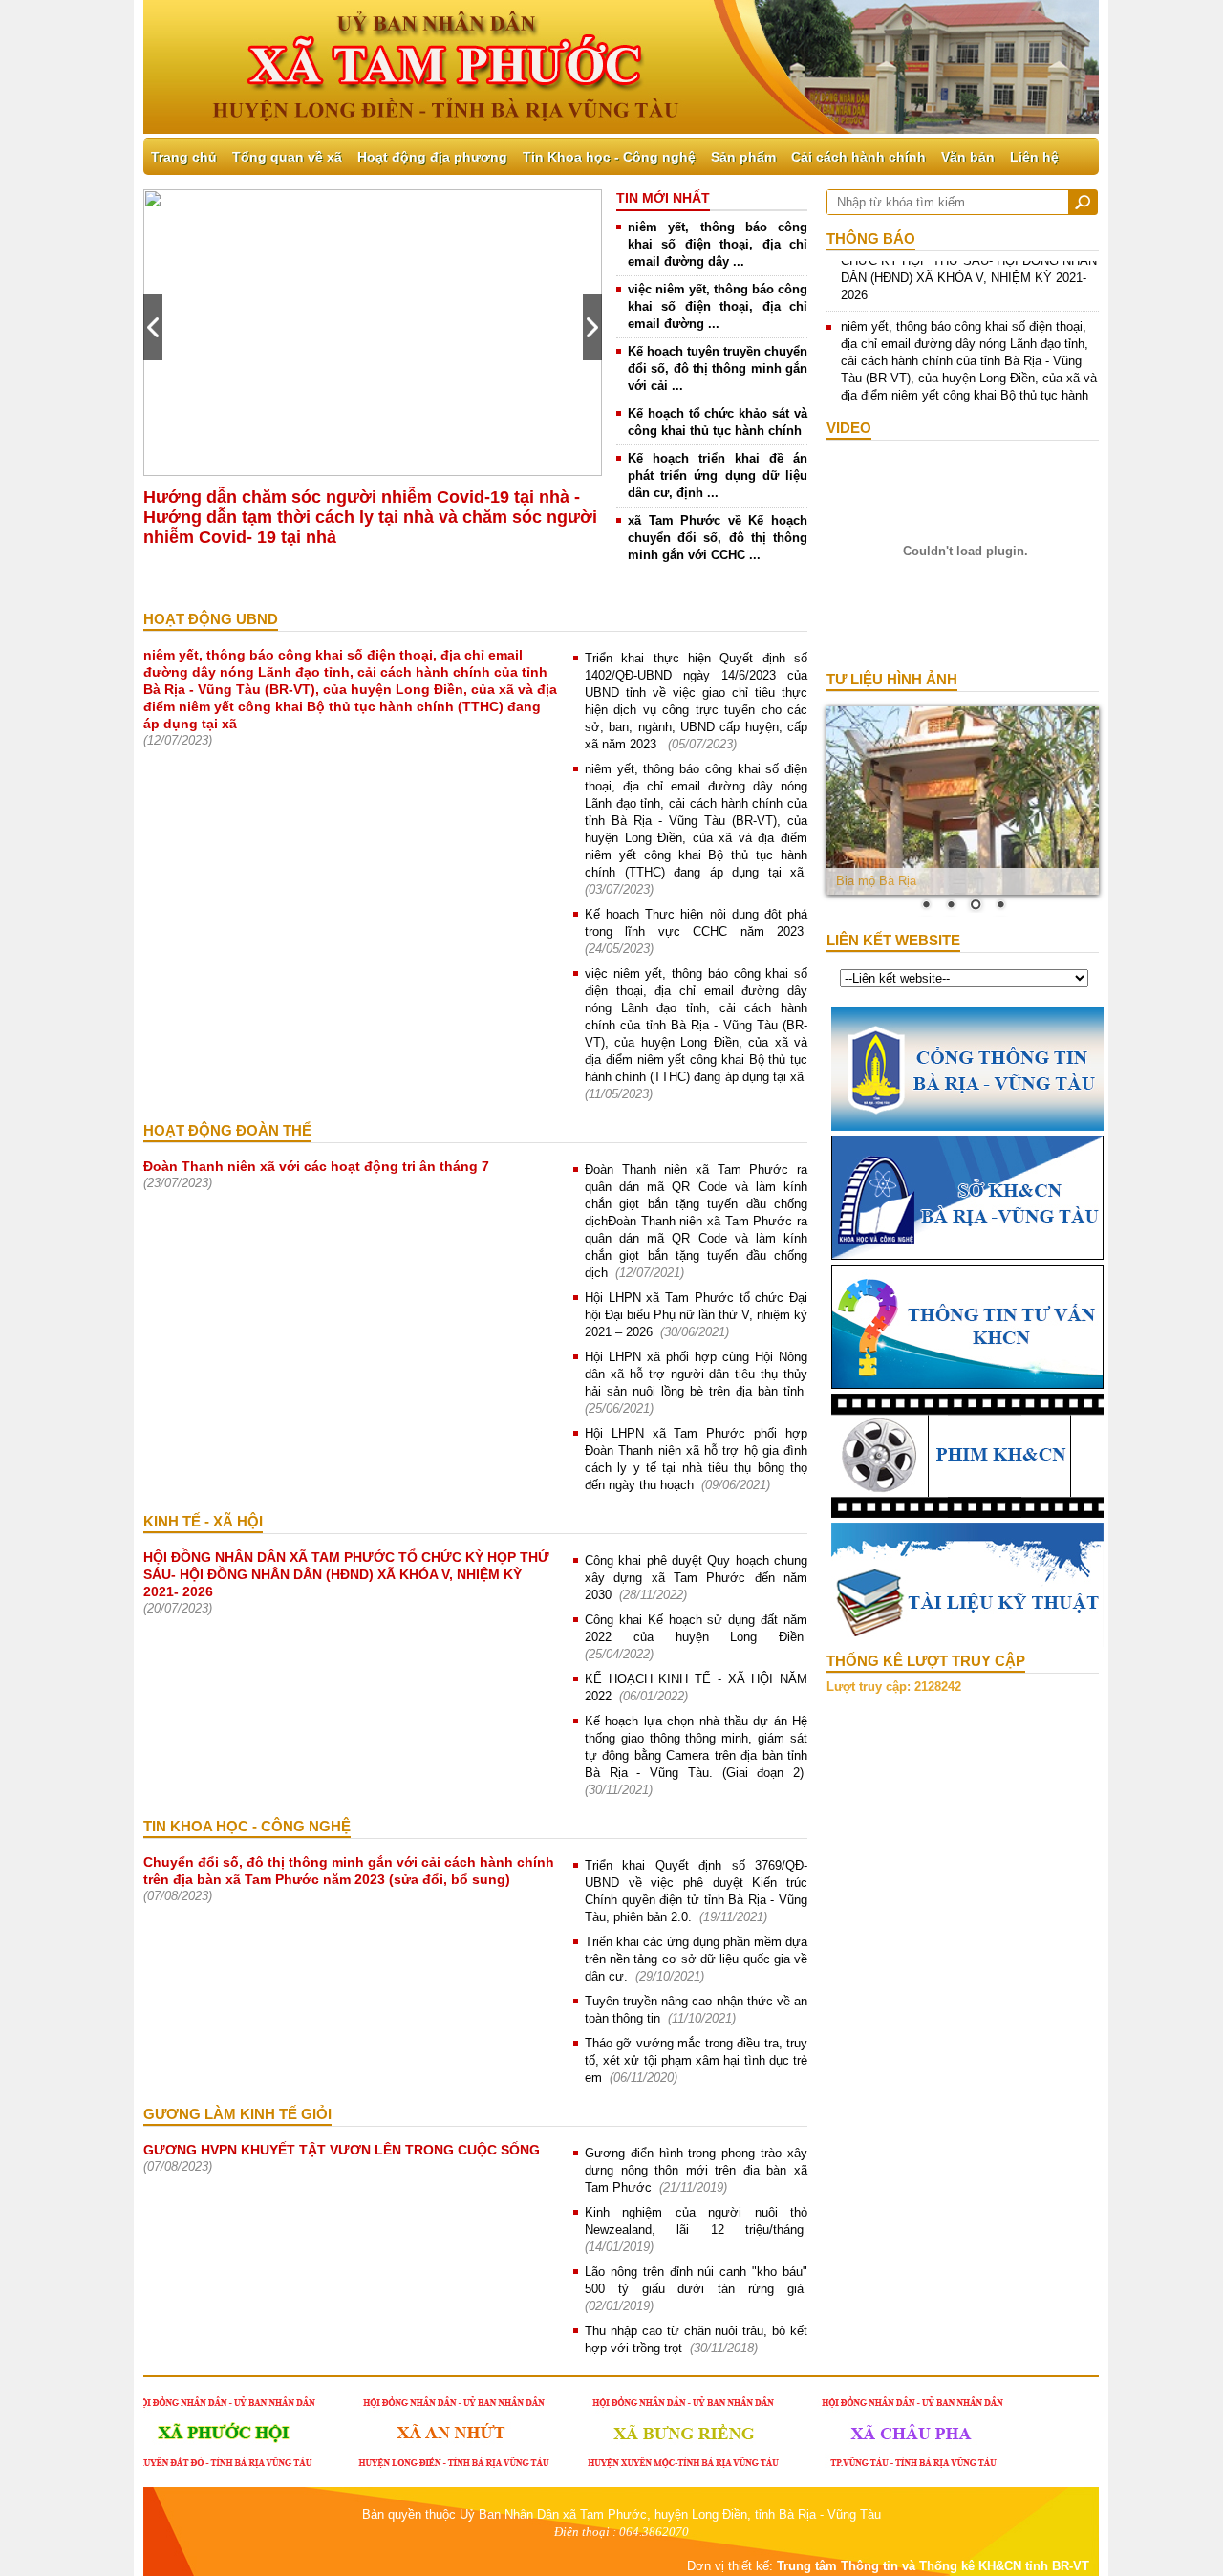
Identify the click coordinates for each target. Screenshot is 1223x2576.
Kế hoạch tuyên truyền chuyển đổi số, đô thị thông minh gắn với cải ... (718, 368)
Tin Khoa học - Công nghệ (609, 157)
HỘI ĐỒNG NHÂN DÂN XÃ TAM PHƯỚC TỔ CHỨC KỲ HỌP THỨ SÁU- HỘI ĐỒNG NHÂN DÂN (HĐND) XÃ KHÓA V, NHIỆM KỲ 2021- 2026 (346, 1574)
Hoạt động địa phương (432, 157)
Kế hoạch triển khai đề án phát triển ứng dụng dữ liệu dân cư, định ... (718, 476)
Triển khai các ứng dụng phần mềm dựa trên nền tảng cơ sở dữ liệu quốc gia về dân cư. (696, 1959)
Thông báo (871, 238)
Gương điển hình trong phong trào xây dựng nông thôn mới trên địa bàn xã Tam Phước (696, 2170)
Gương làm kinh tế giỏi (237, 2114)
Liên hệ (1034, 157)
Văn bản (968, 157)
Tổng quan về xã (287, 157)
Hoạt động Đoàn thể (227, 1130)
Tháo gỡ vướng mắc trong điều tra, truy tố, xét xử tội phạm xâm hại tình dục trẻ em (696, 2060)
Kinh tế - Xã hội (203, 1521)
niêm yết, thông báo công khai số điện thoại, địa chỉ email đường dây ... (718, 244)
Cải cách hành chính (858, 157)
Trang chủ (184, 157)
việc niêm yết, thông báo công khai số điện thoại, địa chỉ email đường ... (718, 306)
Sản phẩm (743, 157)
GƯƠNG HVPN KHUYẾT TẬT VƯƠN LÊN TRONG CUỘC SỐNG (342, 2150)
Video (849, 428)
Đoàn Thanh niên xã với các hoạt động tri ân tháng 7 (316, 1166)
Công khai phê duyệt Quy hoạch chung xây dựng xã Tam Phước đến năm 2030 (696, 1578)
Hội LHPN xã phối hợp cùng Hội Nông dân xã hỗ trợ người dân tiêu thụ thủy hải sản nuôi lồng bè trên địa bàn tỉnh (696, 1374)
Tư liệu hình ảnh (892, 679)
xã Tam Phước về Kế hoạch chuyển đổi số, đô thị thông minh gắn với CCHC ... (718, 538)
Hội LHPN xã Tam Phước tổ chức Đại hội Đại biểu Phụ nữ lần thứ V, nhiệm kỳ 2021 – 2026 (696, 1315)
